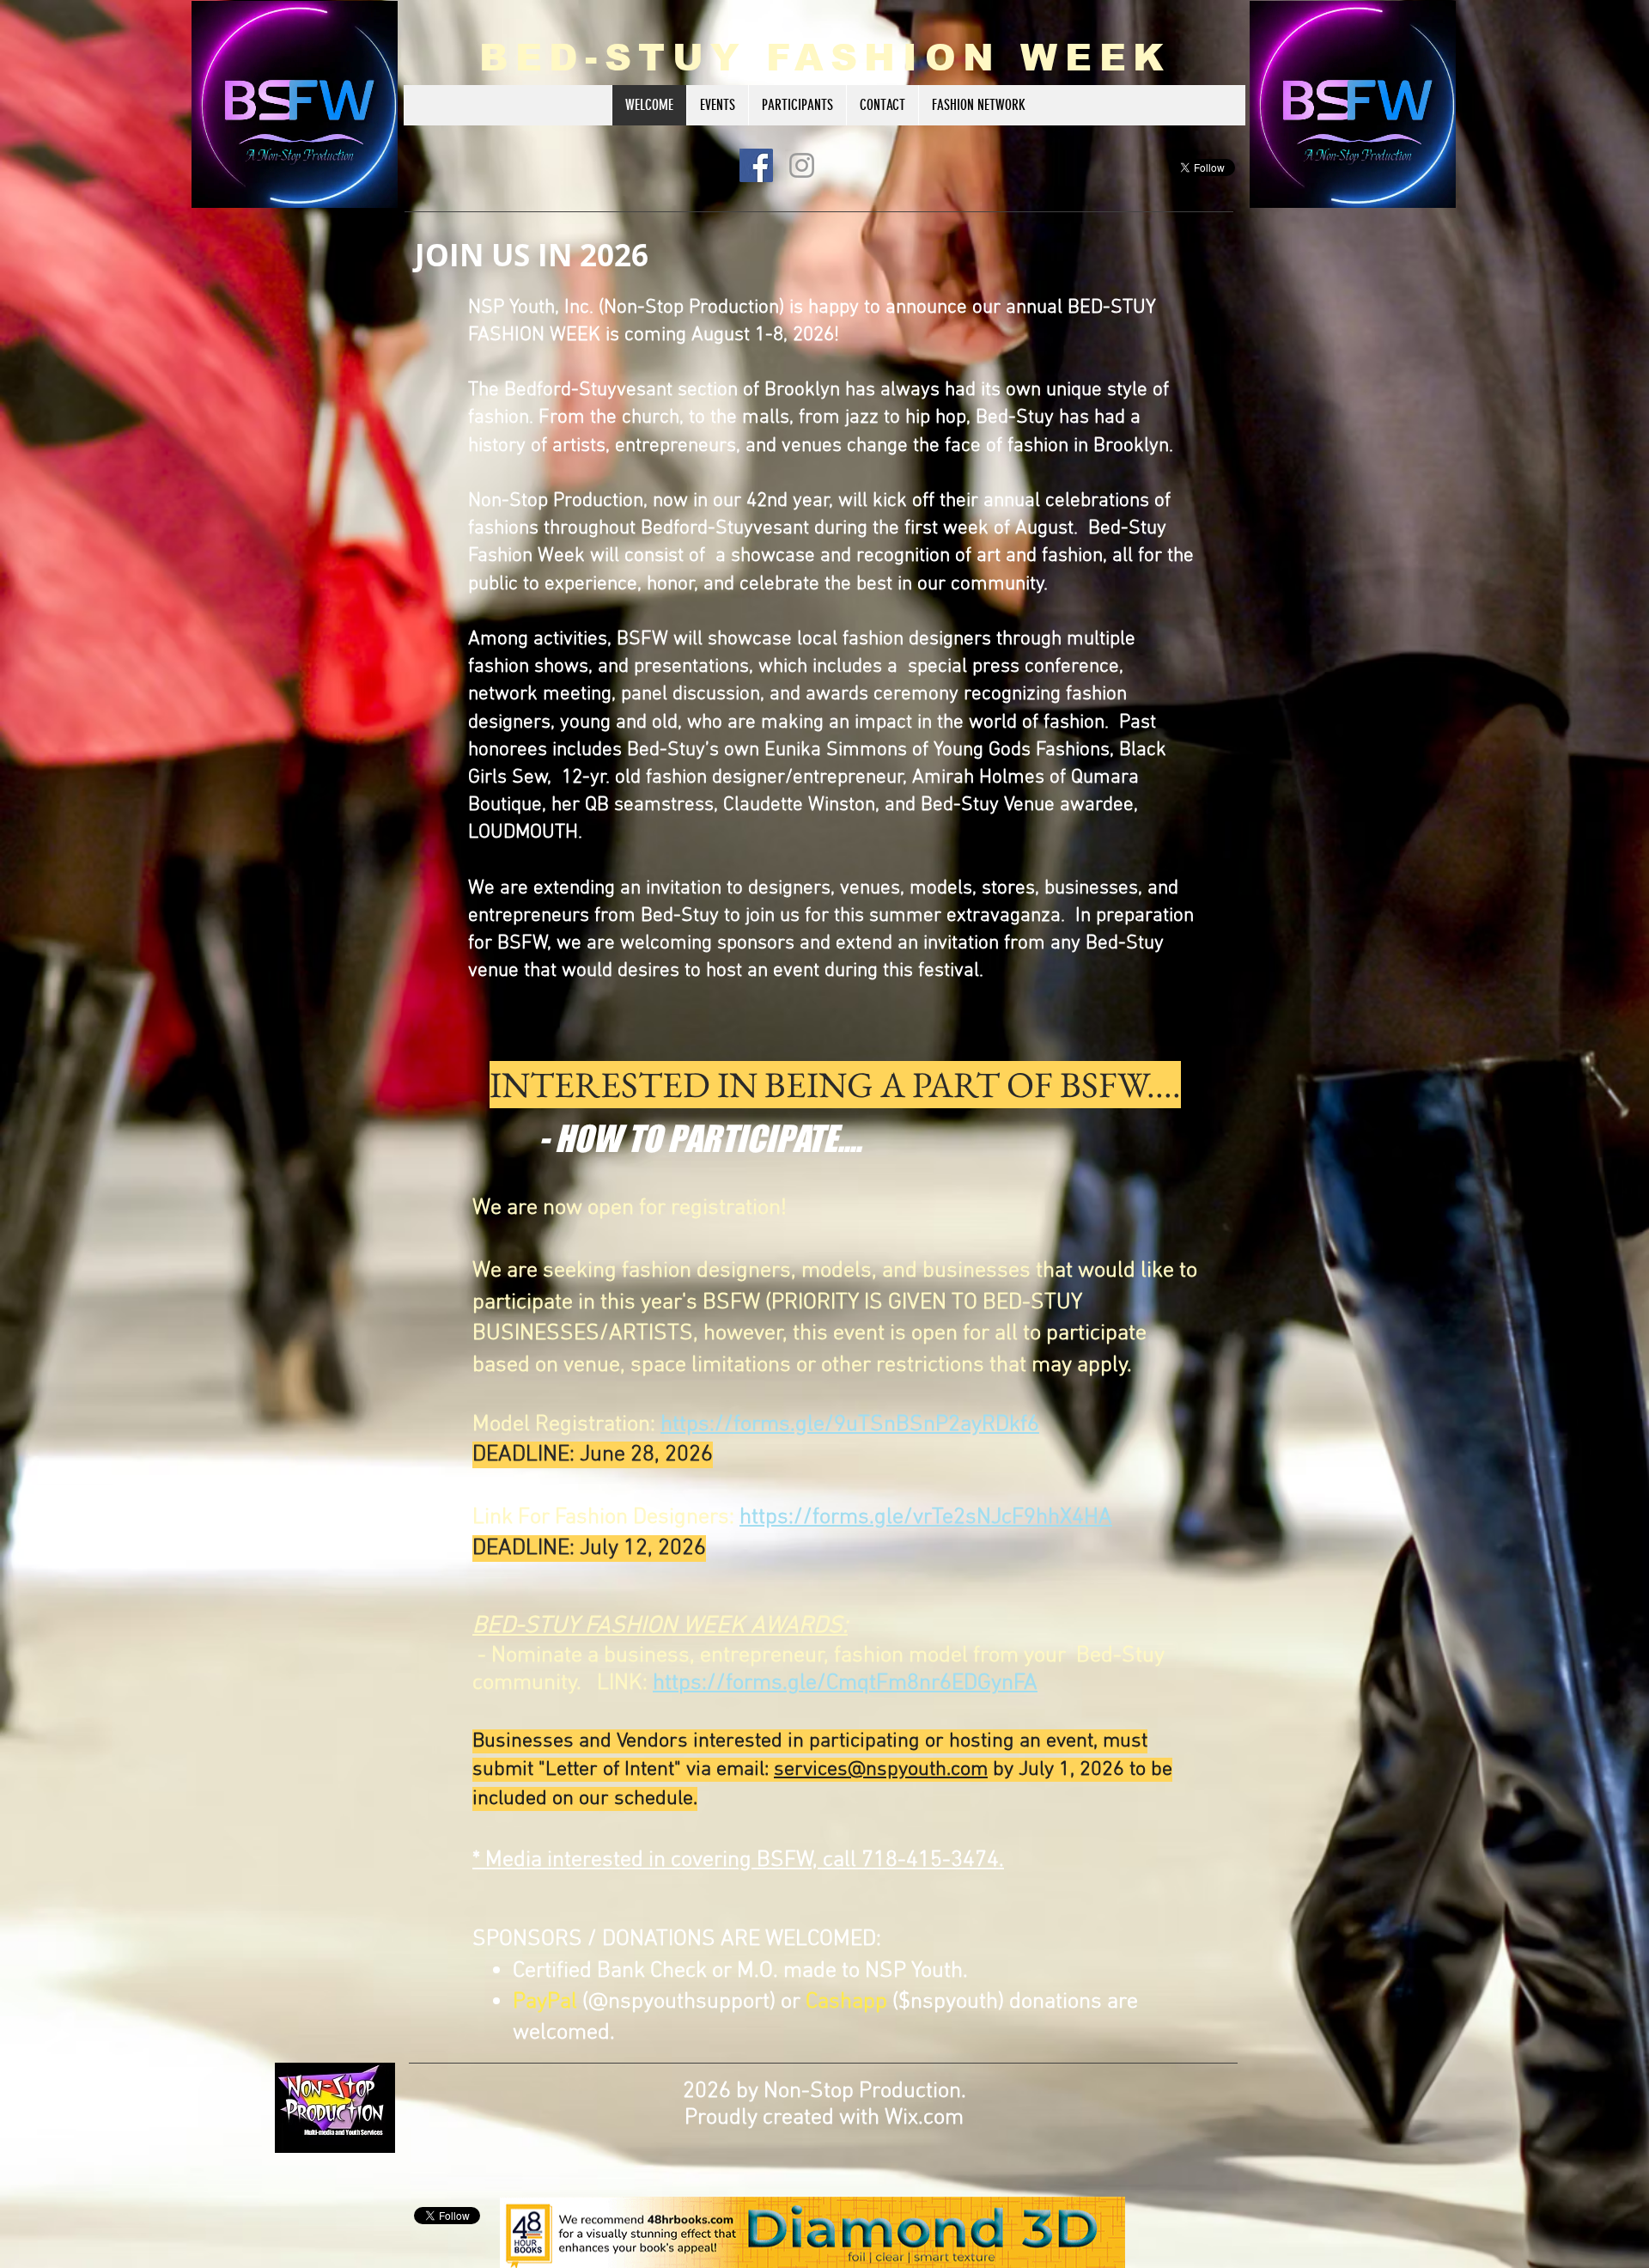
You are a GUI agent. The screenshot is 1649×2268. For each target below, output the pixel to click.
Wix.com (924, 2118)
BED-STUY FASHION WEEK (825, 58)
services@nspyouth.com (881, 1770)
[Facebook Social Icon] (756, 165)
